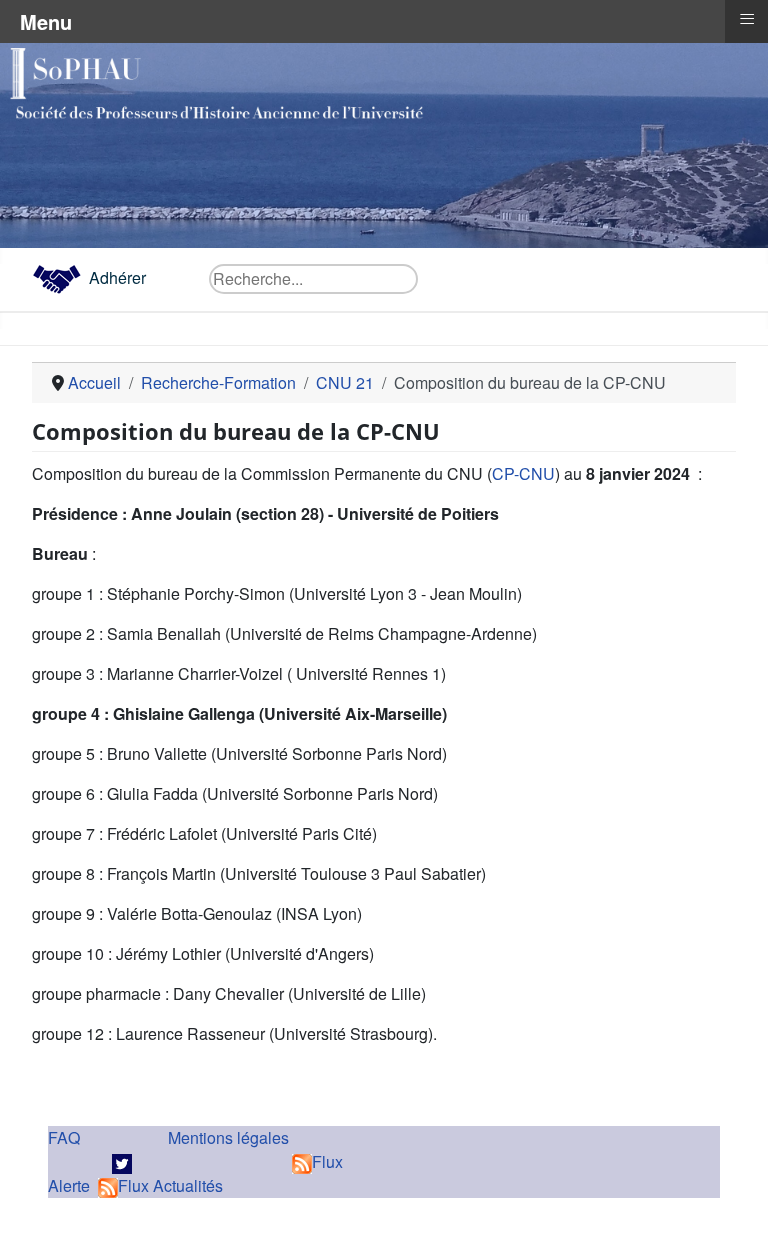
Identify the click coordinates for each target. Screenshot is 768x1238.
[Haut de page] (733, 1201)
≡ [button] (747, 19)
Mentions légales (228, 1137)
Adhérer (117, 277)
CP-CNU (523, 473)
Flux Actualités (170, 1185)
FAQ (64, 1137)
